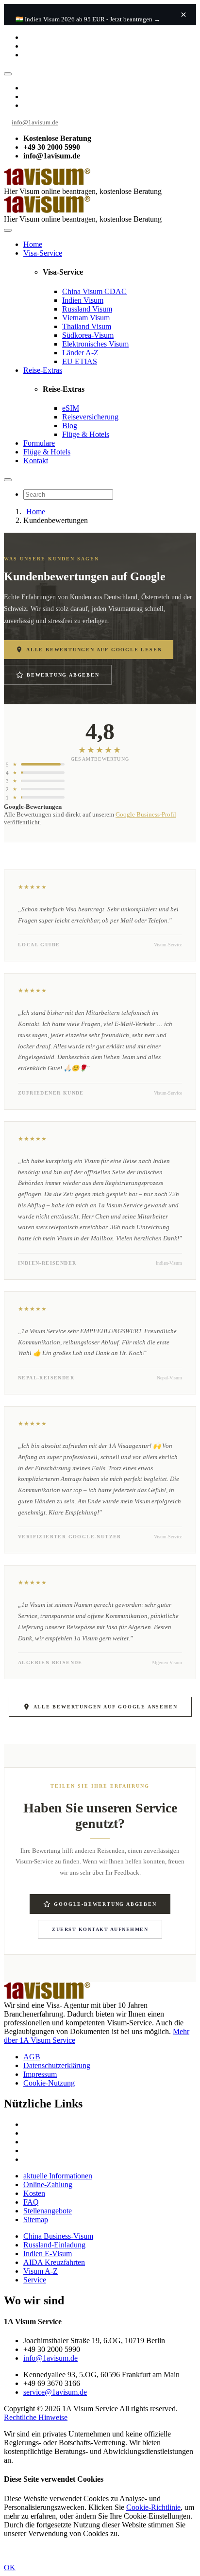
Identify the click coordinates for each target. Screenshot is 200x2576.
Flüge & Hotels (86, 434)
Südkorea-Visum (88, 335)
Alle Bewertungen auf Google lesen (94, 650)
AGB (32, 2057)
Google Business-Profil (146, 814)
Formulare (39, 443)
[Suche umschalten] (8, 480)
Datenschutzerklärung (57, 2065)
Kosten (34, 2193)
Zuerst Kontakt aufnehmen (100, 1929)
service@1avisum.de (55, 2392)
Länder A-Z (80, 353)
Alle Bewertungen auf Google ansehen (106, 1707)
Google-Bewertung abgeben (105, 1904)
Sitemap (36, 2219)
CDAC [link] (116, 291)
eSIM (71, 408)
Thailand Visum (87, 326)
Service (35, 2280)
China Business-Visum (58, 2236)
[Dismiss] (183, 15)
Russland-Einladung (54, 2245)
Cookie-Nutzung (49, 2083)
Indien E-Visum (48, 2254)
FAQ (31, 2202)
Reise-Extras (43, 370)
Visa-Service (43, 253)
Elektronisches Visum (95, 344)
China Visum (94, 291)
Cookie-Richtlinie (153, 2507)
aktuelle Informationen (58, 2176)
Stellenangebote (48, 2211)
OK (10, 2567)
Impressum (40, 2074)
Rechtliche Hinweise (36, 2417)
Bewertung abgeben (63, 675)
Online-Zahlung (48, 2184)
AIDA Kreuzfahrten (54, 2262)
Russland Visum (87, 309)
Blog (70, 426)
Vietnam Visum (86, 318)
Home (33, 244)
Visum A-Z (41, 2271)
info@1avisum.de (35, 122)
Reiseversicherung (90, 417)
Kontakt (36, 461)
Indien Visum (83, 300)
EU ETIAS (80, 361)
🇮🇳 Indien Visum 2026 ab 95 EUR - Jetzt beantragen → (88, 19)
